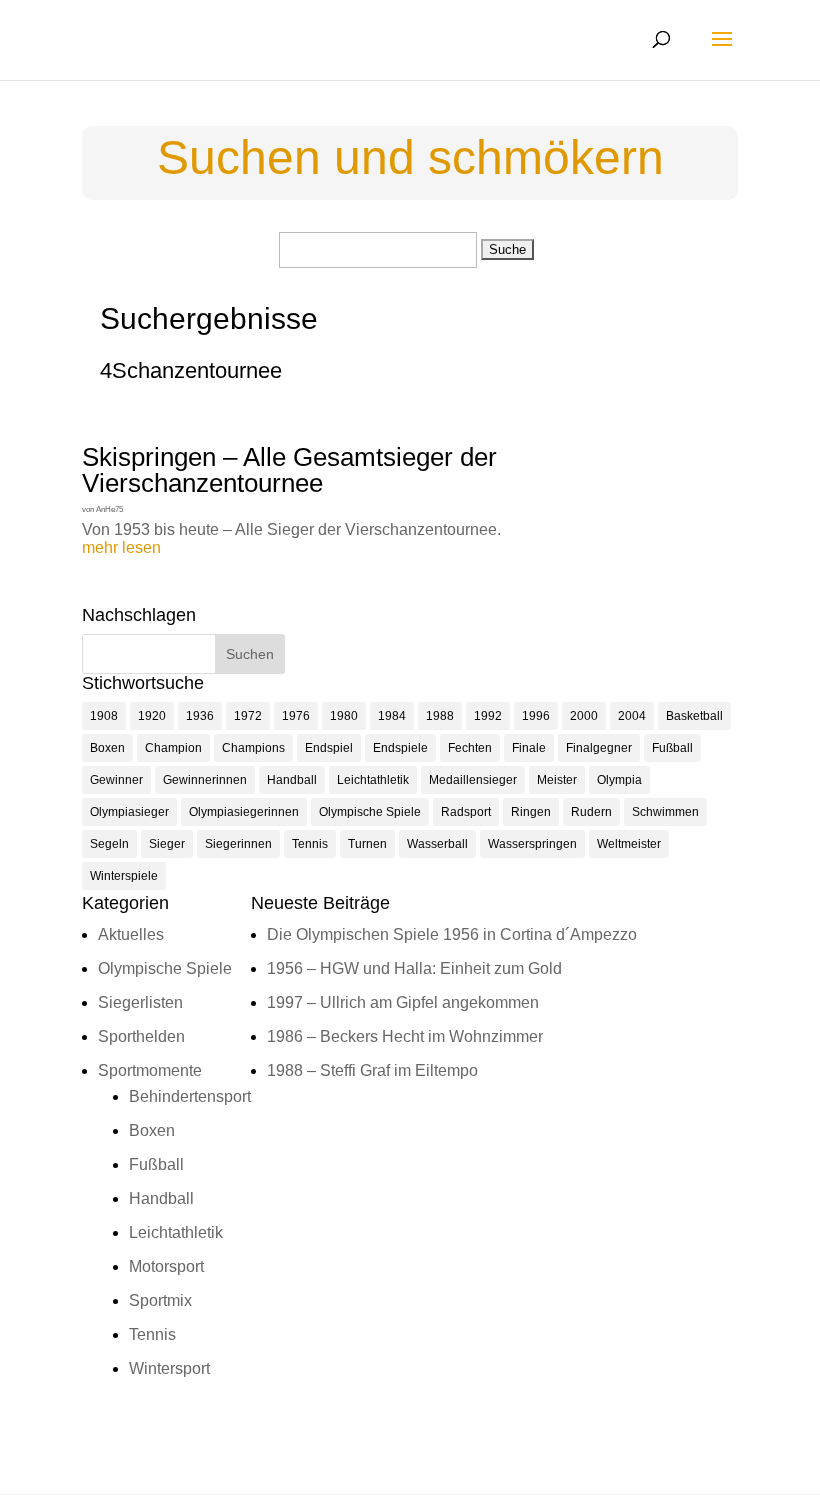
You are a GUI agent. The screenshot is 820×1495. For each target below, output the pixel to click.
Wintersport (169, 1368)
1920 (152, 716)
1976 (296, 716)
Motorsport (166, 1266)
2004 (632, 716)
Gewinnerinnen (205, 780)
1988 (440, 716)
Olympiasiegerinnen (244, 812)
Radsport (466, 812)
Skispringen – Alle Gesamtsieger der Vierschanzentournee (289, 470)
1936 (200, 716)
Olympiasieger (129, 812)
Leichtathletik (373, 780)
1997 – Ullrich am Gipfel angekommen (403, 1002)
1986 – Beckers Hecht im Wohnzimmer (405, 1036)
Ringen (531, 812)
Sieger (167, 844)
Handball (292, 780)
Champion (173, 748)
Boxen (107, 748)
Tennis (310, 844)
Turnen (367, 844)
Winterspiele (124, 876)
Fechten (470, 748)
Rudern (591, 812)
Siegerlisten (140, 1002)
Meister (557, 780)
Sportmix (160, 1300)
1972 (248, 716)
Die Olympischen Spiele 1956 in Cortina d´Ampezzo (452, 934)
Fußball (672, 748)
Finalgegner (599, 748)
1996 (536, 716)
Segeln (109, 844)
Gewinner (116, 780)
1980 (344, 716)
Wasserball (437, 844)
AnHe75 (109, 509)
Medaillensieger (473, 780)
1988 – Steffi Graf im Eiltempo (372, 1070)
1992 (488, 716)
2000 (584, 716)
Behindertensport (190, 1096)
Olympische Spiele (370, 812)
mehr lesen (121, 547)
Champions (253, 748)
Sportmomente (150, 1070)
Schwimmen (665, 812)
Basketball (694, 716)
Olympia (619, 780)
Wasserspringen (532, 844)
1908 (104, 716)
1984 (392, 716)
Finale (529, 748)
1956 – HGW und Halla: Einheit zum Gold (414, 968)
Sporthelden (141, 1036)
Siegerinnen (238, 844)
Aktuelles (131, 934)
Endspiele (400, 748)
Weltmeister (629, 844)
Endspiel (329, 748)
